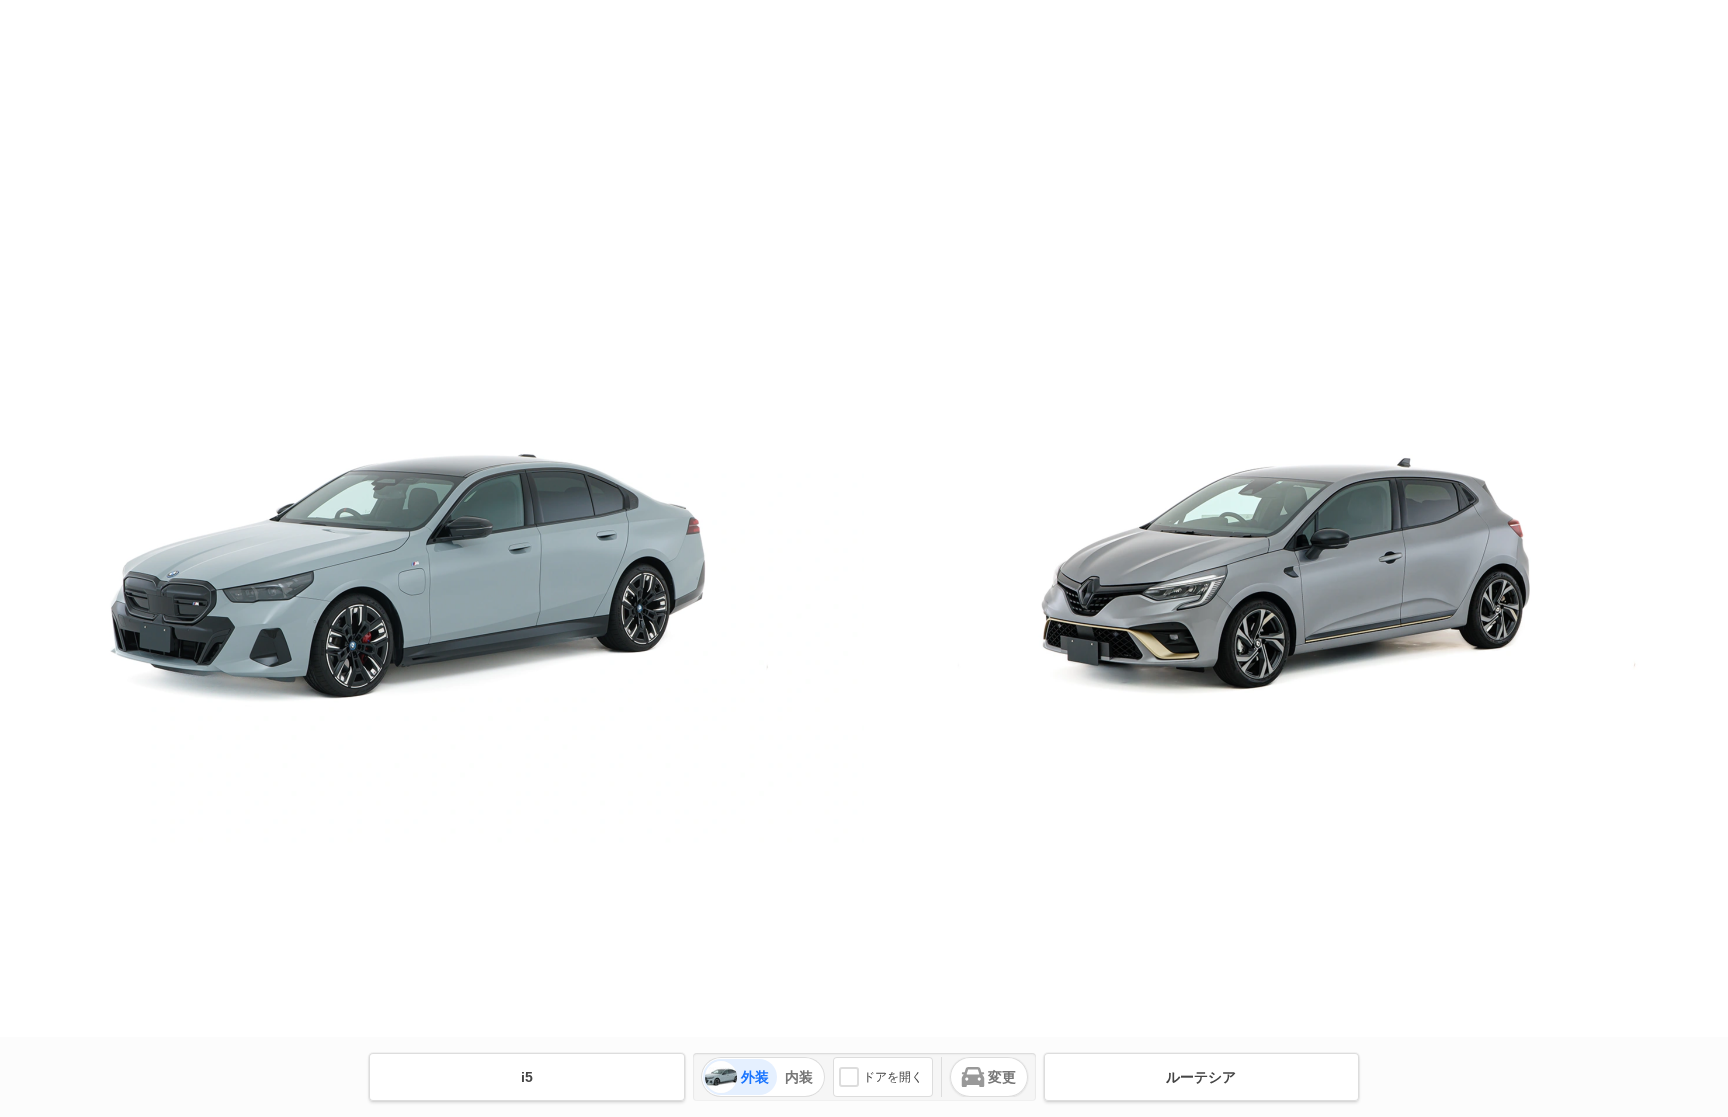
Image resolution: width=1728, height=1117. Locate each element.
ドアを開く (893, 1077)
